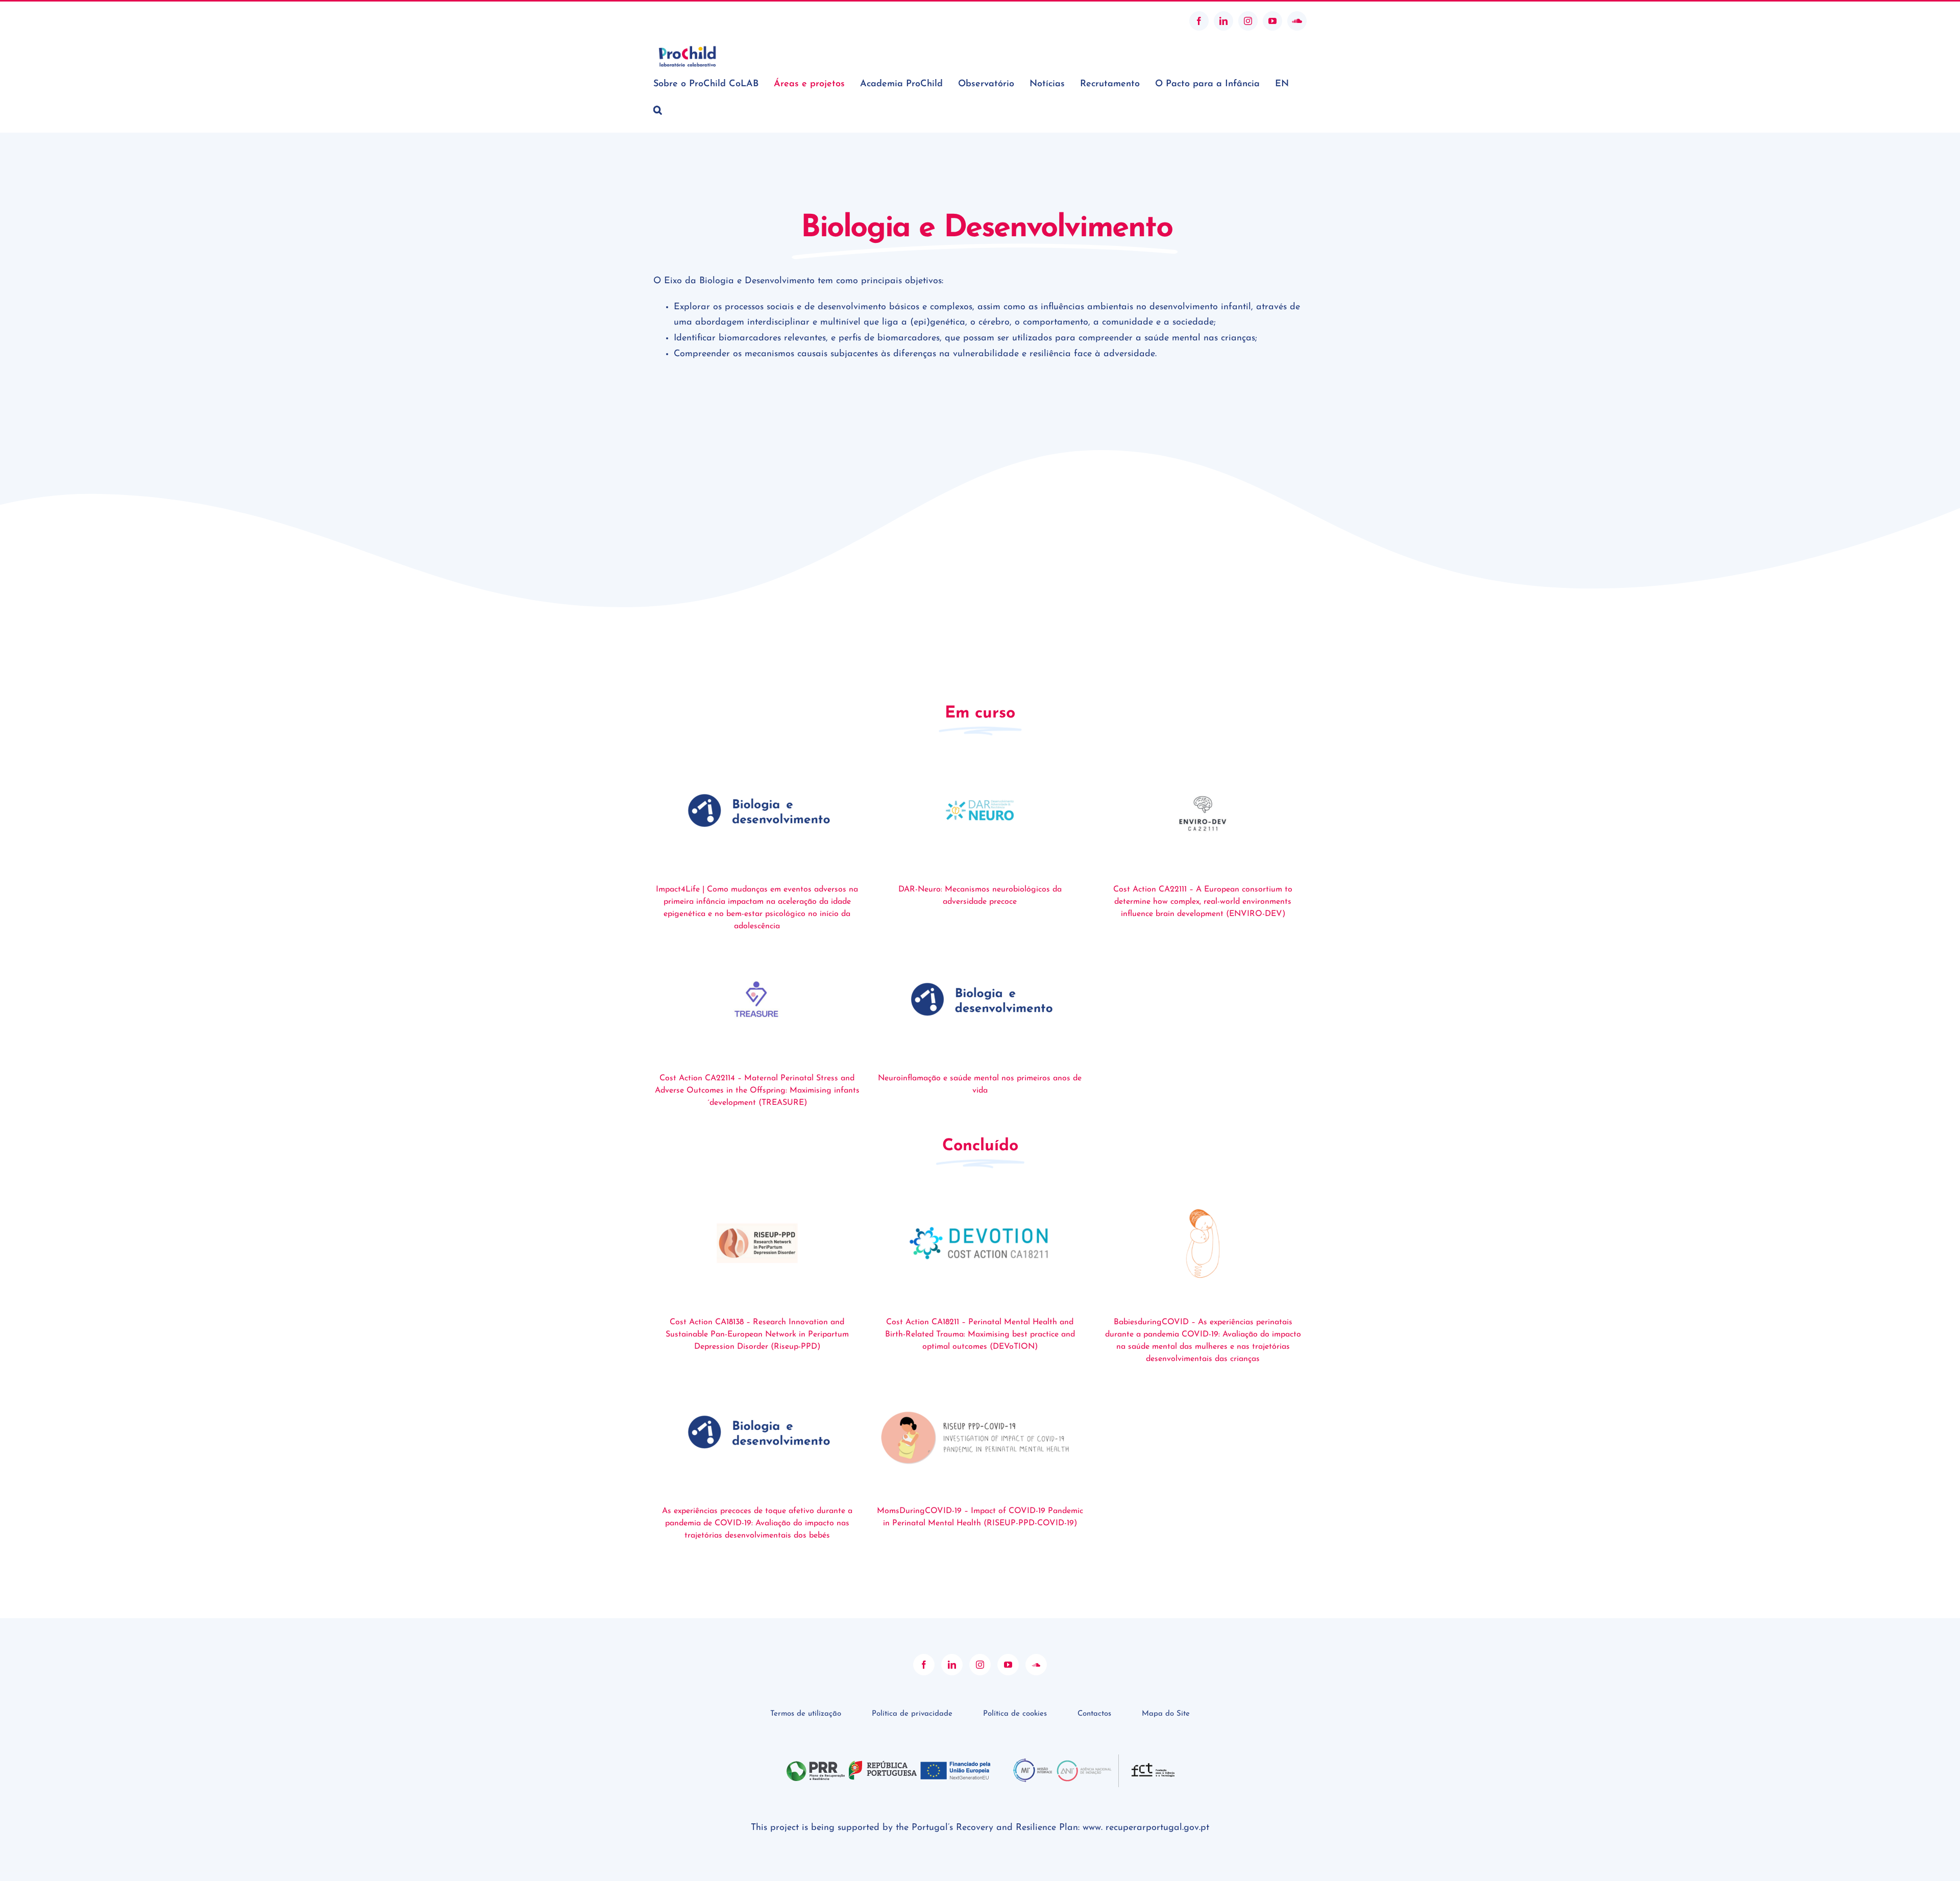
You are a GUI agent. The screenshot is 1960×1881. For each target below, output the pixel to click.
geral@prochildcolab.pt (691, 21)
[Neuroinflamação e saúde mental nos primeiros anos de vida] (980, 999)
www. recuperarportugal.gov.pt (1146, 1828)
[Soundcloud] (1036, 1665)
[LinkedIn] (952, 1665)
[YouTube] (1008, 1665)
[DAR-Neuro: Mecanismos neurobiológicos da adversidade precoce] (980, 810)
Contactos (1094, 1714)
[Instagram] (980, 1665)
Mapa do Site (1166, 1714)
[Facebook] (924, 1665)
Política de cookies (1015, 1714)
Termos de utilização (806, 1714)
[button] (658, 110)
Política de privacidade (912, 1714)
